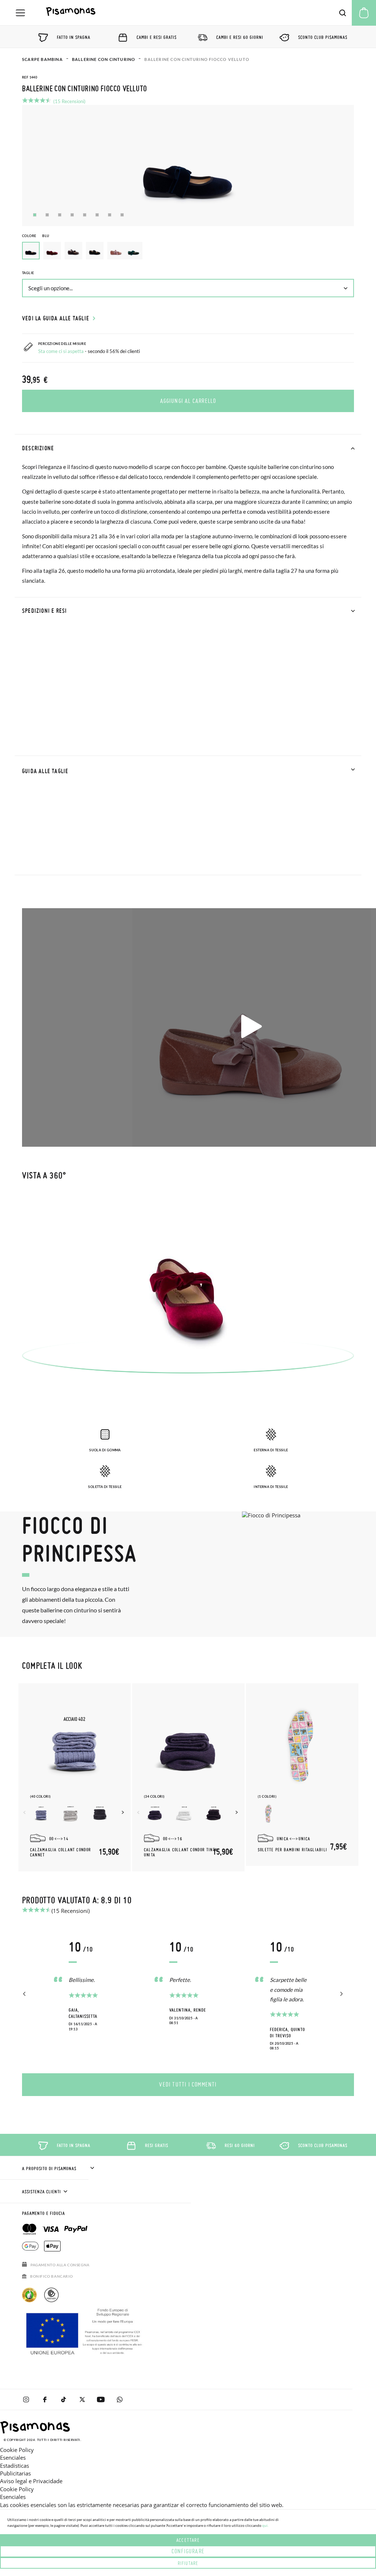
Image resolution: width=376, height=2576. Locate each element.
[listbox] (188, 252)
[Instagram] (26, 2399)
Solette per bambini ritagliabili (292, 1850)
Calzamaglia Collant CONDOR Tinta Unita (181, 1852)
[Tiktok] (63, 2399)
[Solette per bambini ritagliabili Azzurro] (269, 1814)
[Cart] (364, 13)
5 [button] (85, 215)
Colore (36, 236)
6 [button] (97, 215)
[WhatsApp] (120, 2399)
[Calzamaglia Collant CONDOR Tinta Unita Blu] (155, 1814)
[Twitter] (82, 2399)
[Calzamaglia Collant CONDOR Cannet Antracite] (100, 1814)
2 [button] (47, 215)
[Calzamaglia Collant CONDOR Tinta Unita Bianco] (184, 1814)
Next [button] (124, 1812)
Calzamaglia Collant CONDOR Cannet (61, 1852)
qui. (265, 2525)
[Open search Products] (343, 13)
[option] (52, 251)
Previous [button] (25, 1812)
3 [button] (60, 215)
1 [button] (35, 215)
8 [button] (122, 215)
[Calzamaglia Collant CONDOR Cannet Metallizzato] (41, 1814)
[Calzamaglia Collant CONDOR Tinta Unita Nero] (214, 1814)
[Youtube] (101, 2399)
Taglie (28, 273)
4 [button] (72, 215)
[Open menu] (20, 13)
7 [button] (110, 215)
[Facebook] (45, 2399)
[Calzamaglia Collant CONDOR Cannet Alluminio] (70, 1814)
